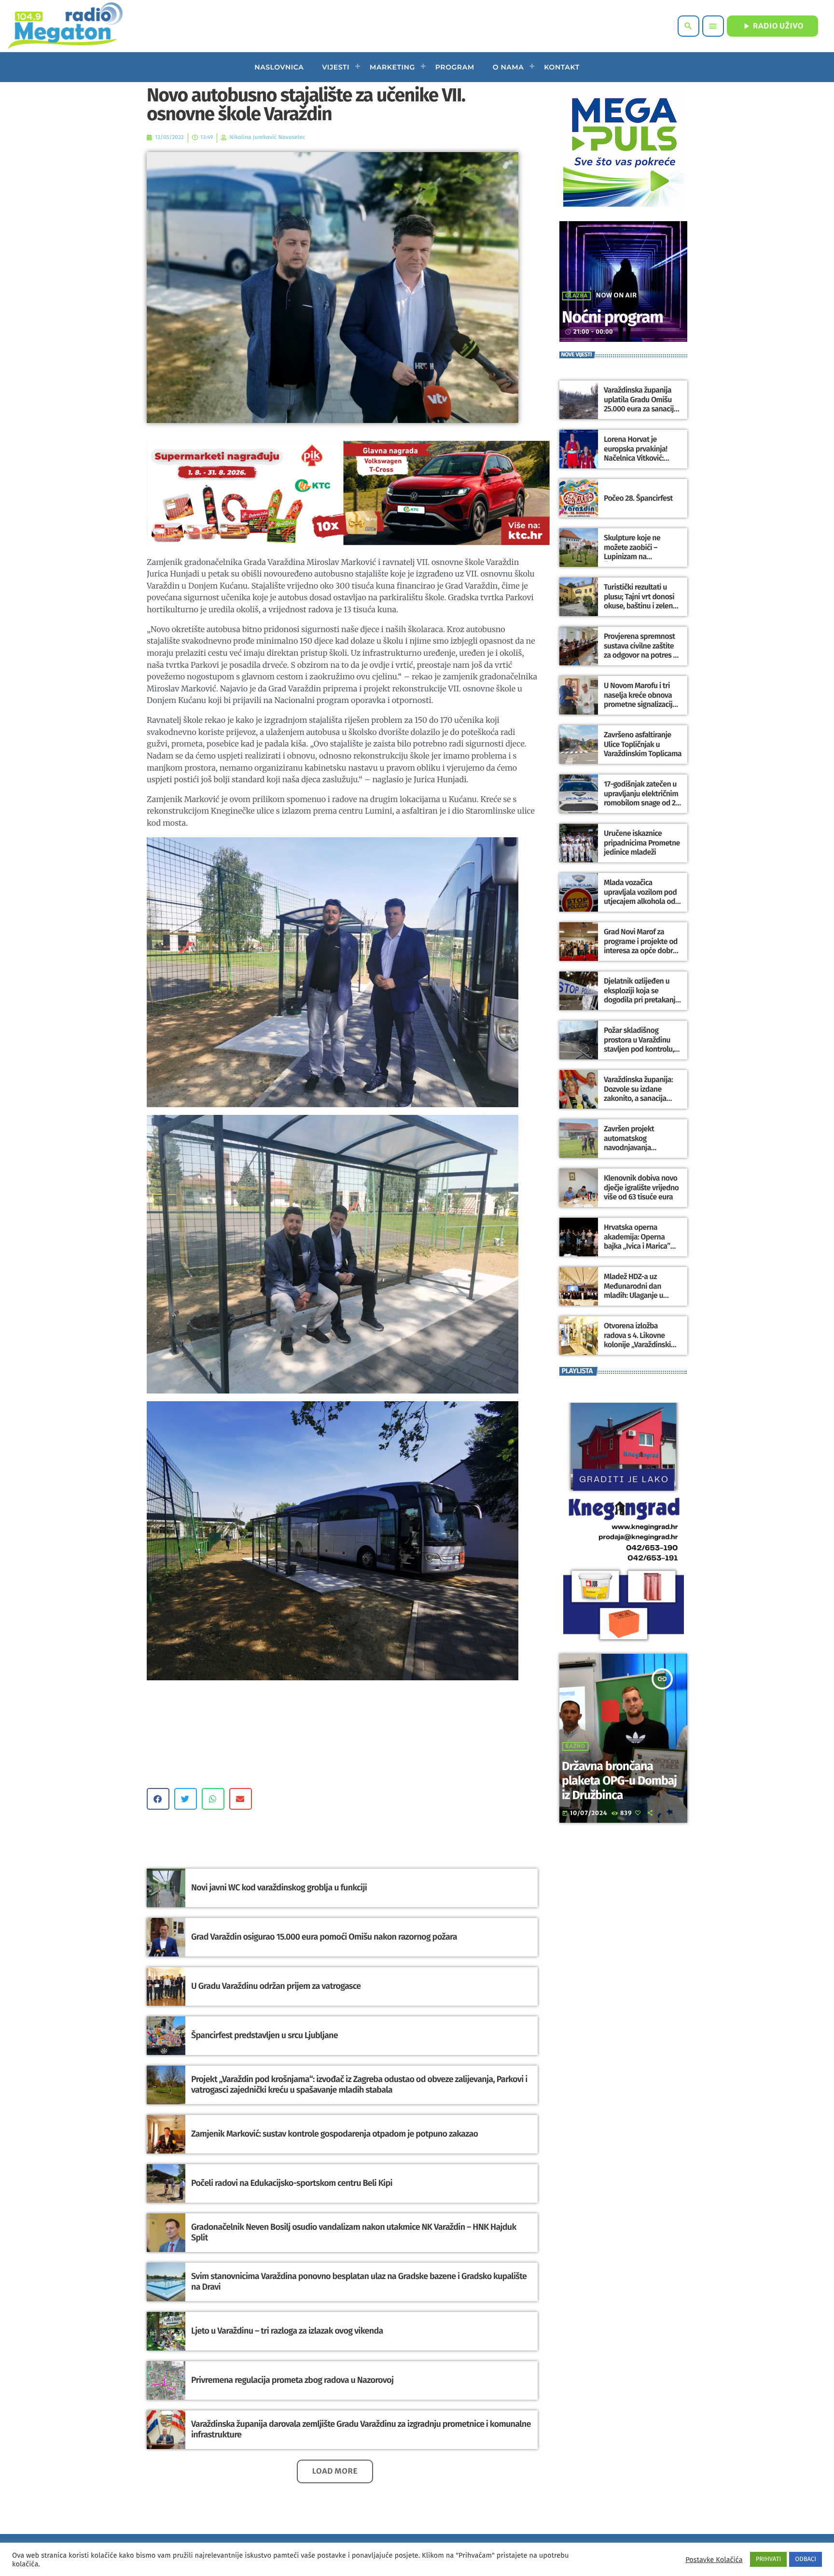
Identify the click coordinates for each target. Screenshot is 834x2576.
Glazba (577, 296)
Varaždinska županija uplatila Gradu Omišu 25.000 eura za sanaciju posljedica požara (641, 404)
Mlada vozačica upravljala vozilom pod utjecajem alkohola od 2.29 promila (640, 897)
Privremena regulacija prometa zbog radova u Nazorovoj (292, 2380)
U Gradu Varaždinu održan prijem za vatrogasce (276, 1986)
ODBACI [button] (806, 2559)
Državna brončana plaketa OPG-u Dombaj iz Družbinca (619, 1781)
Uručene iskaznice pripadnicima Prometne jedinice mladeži (642, 843)
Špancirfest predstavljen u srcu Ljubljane (264, 2035)
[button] (158, 1799)
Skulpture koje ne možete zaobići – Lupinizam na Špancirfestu (632, 552)
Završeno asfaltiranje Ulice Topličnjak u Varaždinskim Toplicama (643, 744)
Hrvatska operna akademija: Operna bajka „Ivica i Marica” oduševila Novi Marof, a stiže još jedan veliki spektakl (641, 1251)
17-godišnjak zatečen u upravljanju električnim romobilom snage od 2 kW (641, 798)
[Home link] (65, 26)
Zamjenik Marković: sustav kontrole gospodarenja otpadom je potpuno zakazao (334, 2134)
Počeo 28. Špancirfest (638, 499)
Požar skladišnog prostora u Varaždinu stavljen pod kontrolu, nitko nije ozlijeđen (639, 1045)
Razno (575, 1746)
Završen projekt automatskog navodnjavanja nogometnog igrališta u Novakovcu (641, 1148)
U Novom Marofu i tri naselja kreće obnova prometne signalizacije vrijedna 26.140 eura (640, 700)
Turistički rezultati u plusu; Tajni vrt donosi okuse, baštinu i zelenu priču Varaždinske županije (640, 606)
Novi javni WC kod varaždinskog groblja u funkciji (279, 1887)
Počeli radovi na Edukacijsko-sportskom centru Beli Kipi (292, 2183)
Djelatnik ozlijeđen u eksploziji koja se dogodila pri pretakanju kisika (642, 995)
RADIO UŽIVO (772, 26)
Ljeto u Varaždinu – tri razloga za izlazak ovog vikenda (287, 2331)
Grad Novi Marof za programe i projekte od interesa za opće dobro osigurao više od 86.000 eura (642, 951)
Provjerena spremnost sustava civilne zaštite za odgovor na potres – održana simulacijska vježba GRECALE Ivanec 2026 (640, 660)
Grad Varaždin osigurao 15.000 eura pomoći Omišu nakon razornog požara (324, 1937)
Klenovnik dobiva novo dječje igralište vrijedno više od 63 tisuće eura (641, 1188)
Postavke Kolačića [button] (714, 2560)
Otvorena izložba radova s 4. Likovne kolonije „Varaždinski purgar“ (637, 1340)
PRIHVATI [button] (769, 2559)
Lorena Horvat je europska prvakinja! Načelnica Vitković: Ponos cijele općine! (636, 454)
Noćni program (612, 317)
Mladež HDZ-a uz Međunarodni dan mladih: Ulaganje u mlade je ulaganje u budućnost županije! (636, 1295)
